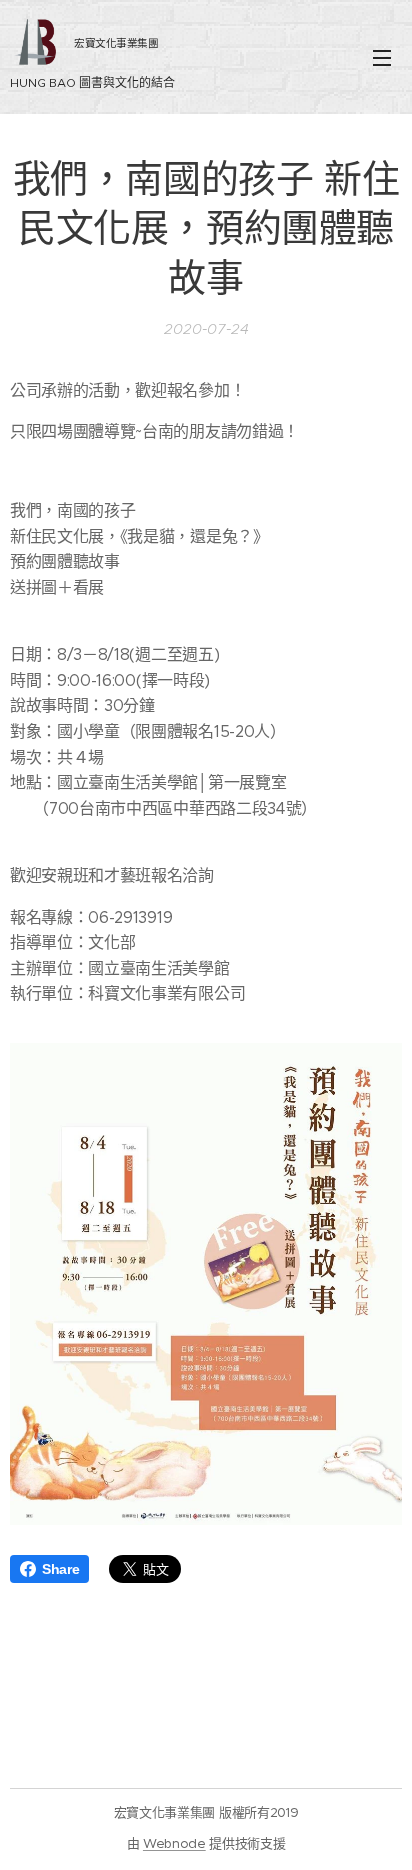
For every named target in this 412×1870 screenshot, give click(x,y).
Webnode (174, 1843)
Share (60, 1569)
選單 (382, 57)
